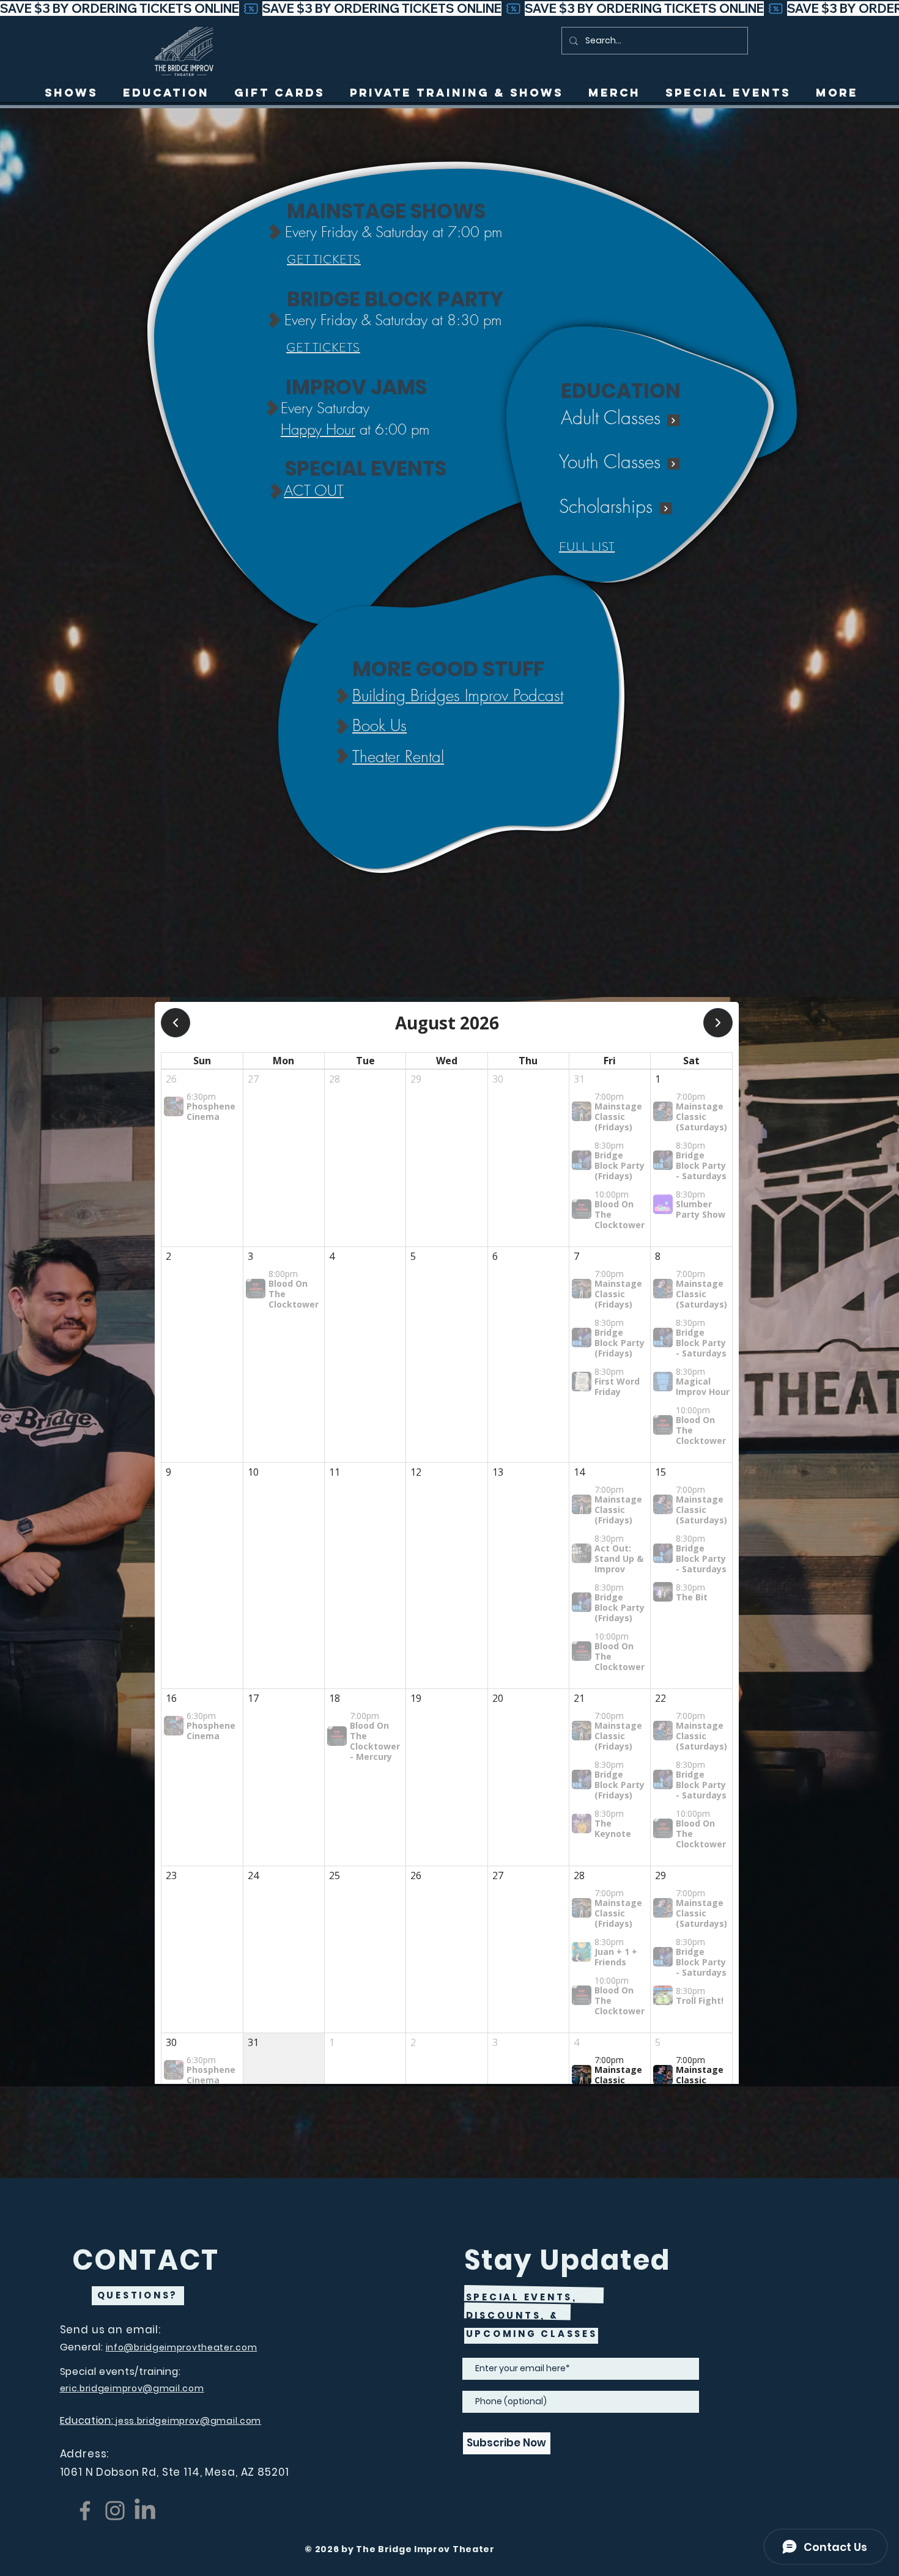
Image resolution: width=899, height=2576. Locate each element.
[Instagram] (115, 2511)
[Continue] (673, 420)
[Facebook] (85, 2511)
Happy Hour (318, 429)
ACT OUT (314, 490)
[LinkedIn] (145, 2511)
